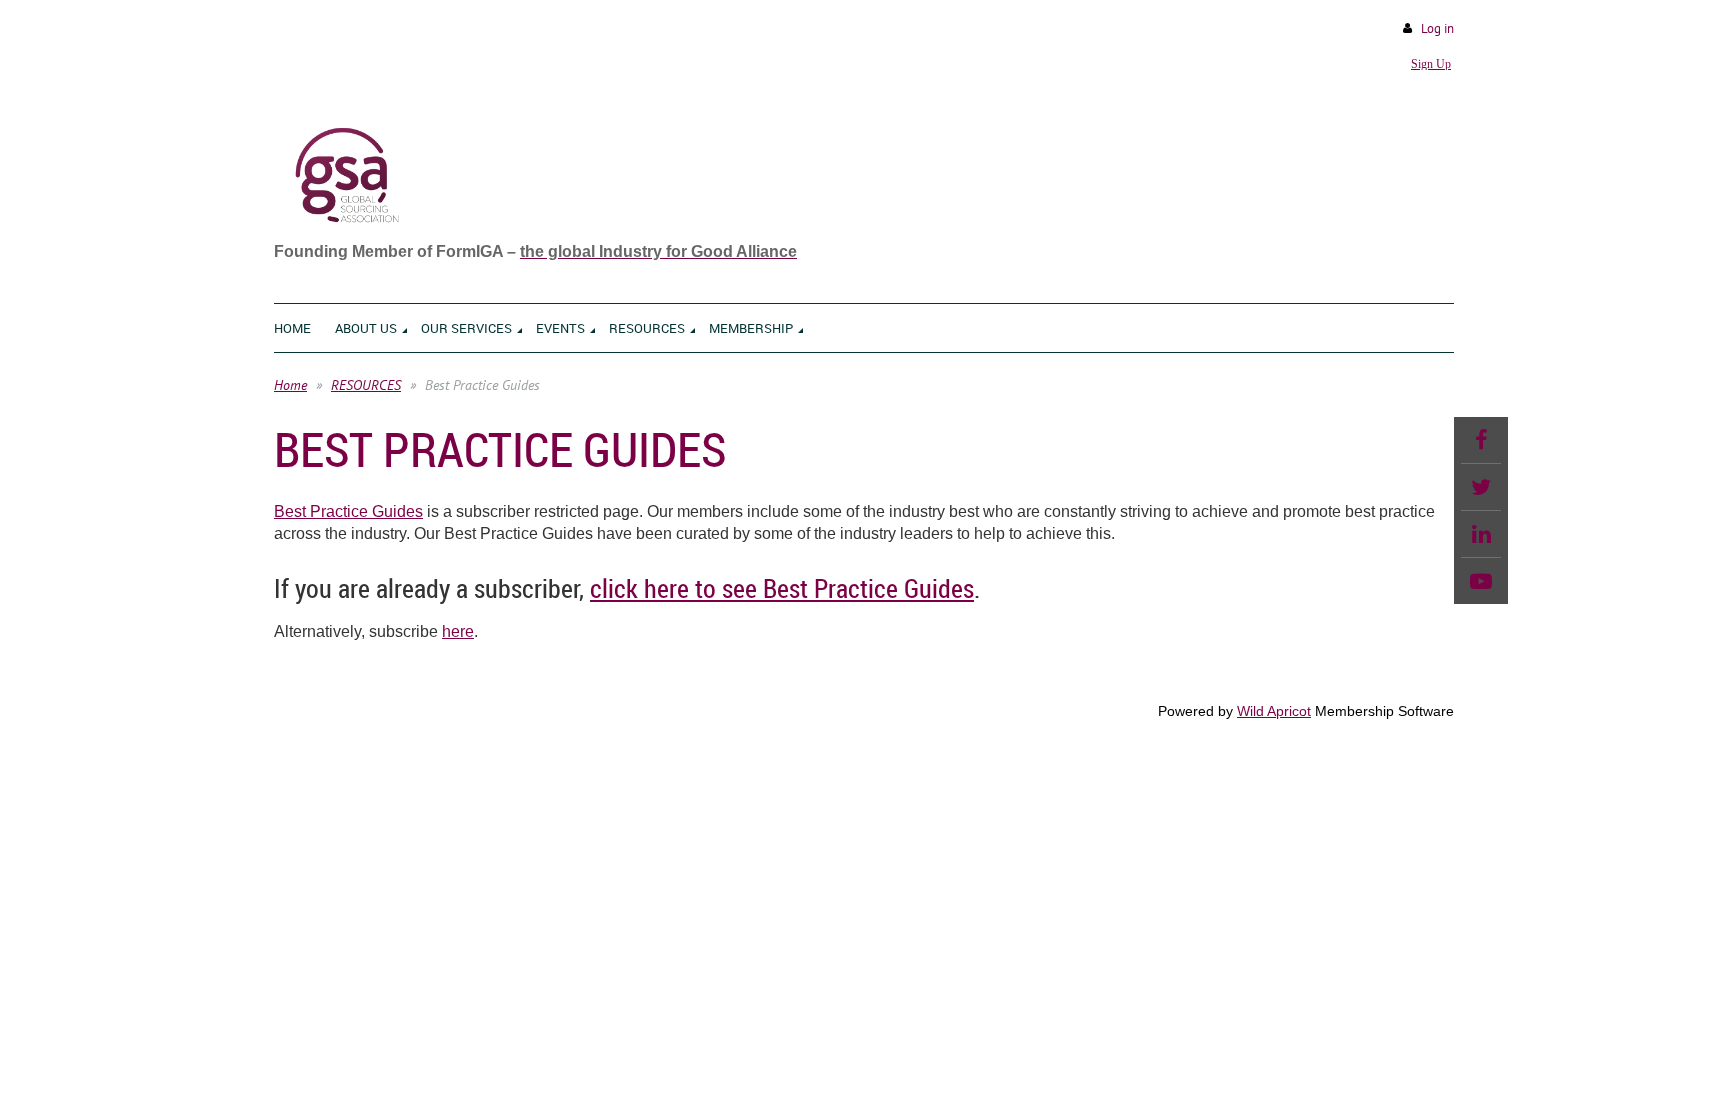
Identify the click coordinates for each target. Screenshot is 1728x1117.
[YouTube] (1481, 581)
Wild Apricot (1274, 711)
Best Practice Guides (348, 511)
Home (290, 385)
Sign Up (1431, 64)
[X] (1481, 487)
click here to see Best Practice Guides (782, 588)
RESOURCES (366, 385)
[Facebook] (1481, 440)
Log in (1437, 28)
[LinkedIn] (1481, 534)
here (458, 631)
